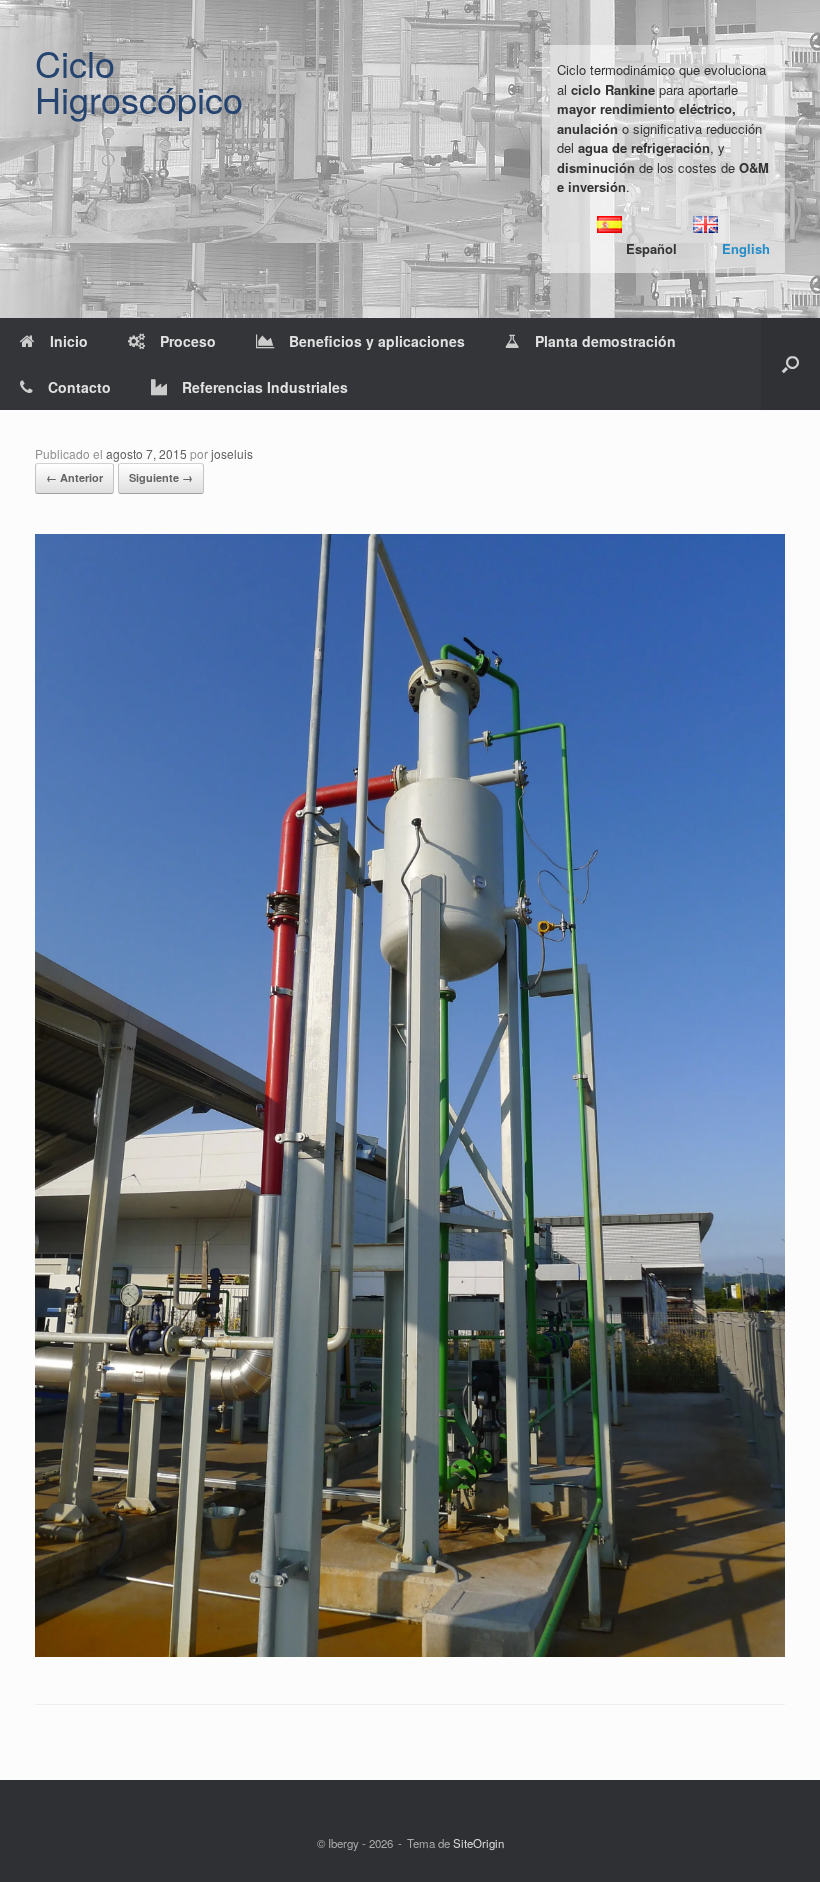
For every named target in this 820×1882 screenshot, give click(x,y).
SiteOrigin (478, 1843)
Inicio (69, 341)
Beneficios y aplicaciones (377, 341)
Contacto (79, 387)
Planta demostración (605, 341)
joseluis (232, 453)
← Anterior (74, 477)
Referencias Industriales (265, 387)
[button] (790, 364)
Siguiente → (161, 477)
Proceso (188, 341)
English (746, 248)
